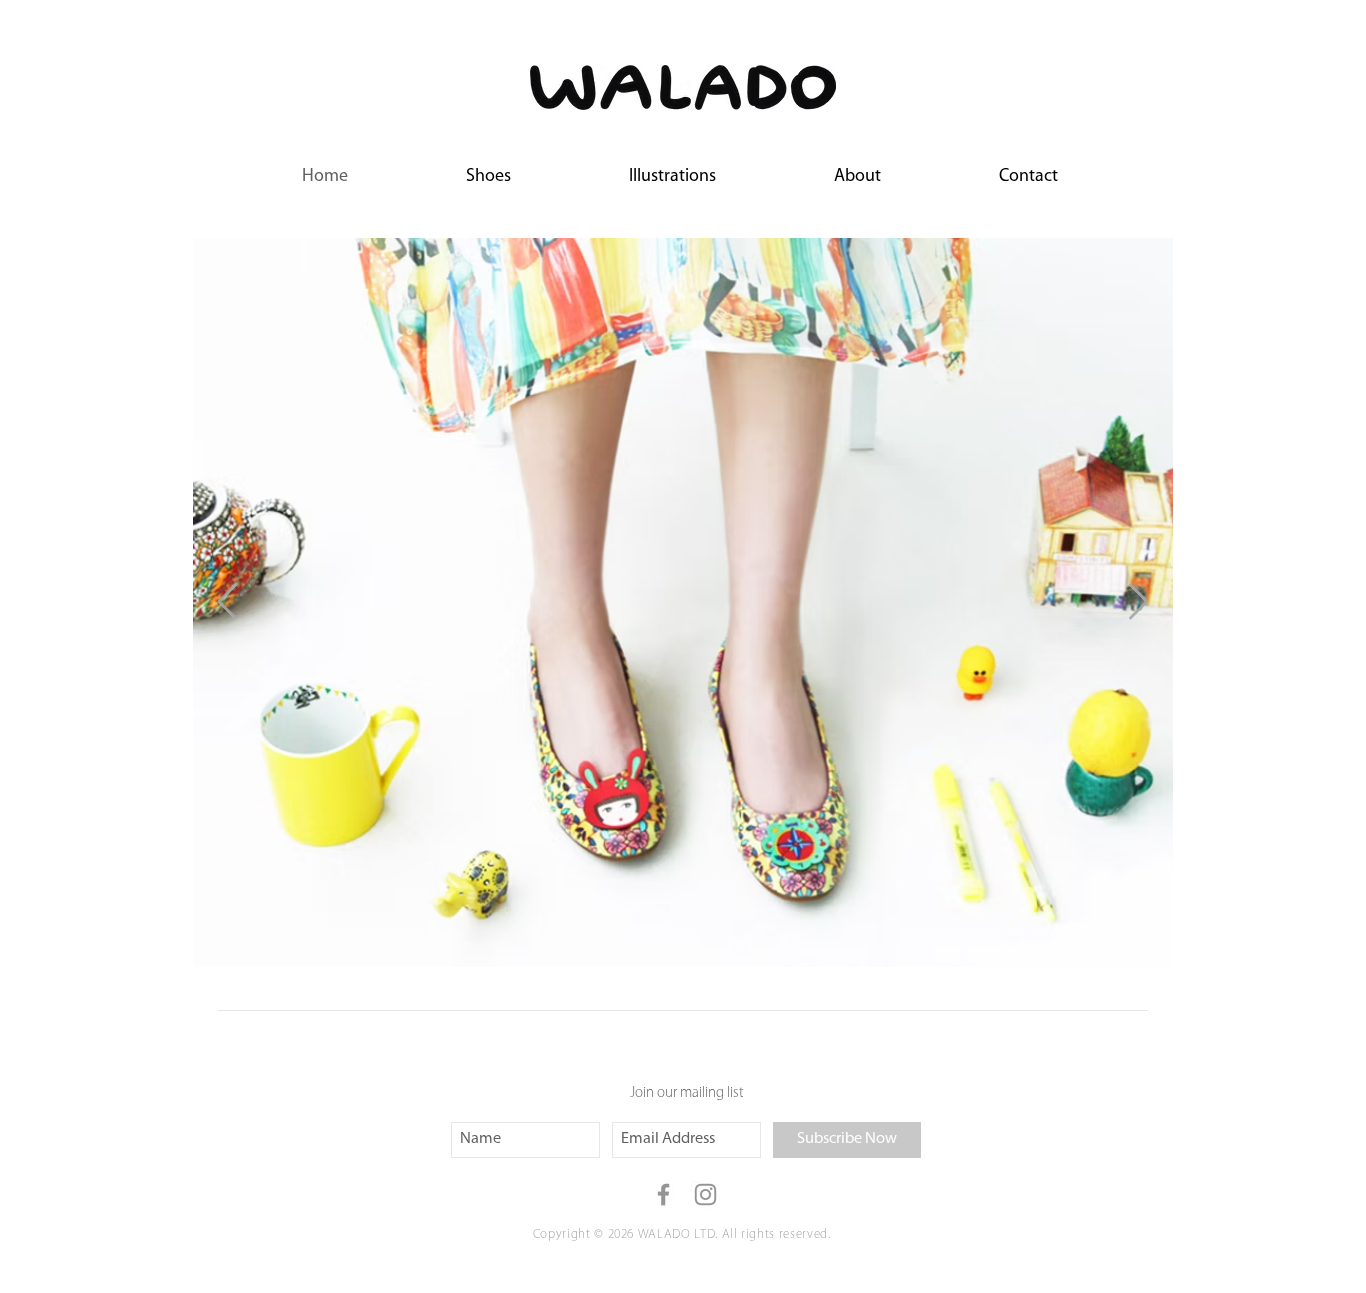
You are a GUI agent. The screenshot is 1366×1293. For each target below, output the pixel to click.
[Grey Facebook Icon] (663, 1194)
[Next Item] (1138, 602)
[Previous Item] (227, 602)
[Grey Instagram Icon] (705, 1194)
